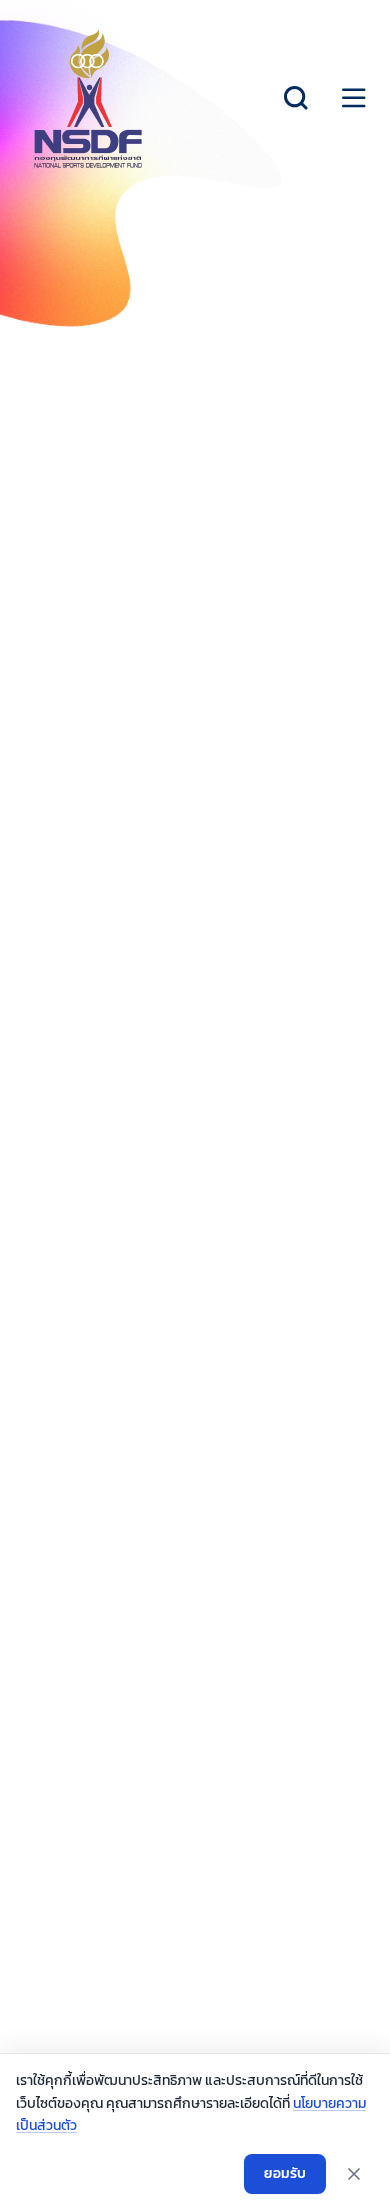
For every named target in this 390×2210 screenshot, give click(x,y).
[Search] (296, 98)
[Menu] (354, 98)
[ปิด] (354, 2174)
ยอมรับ (285, 2173)
